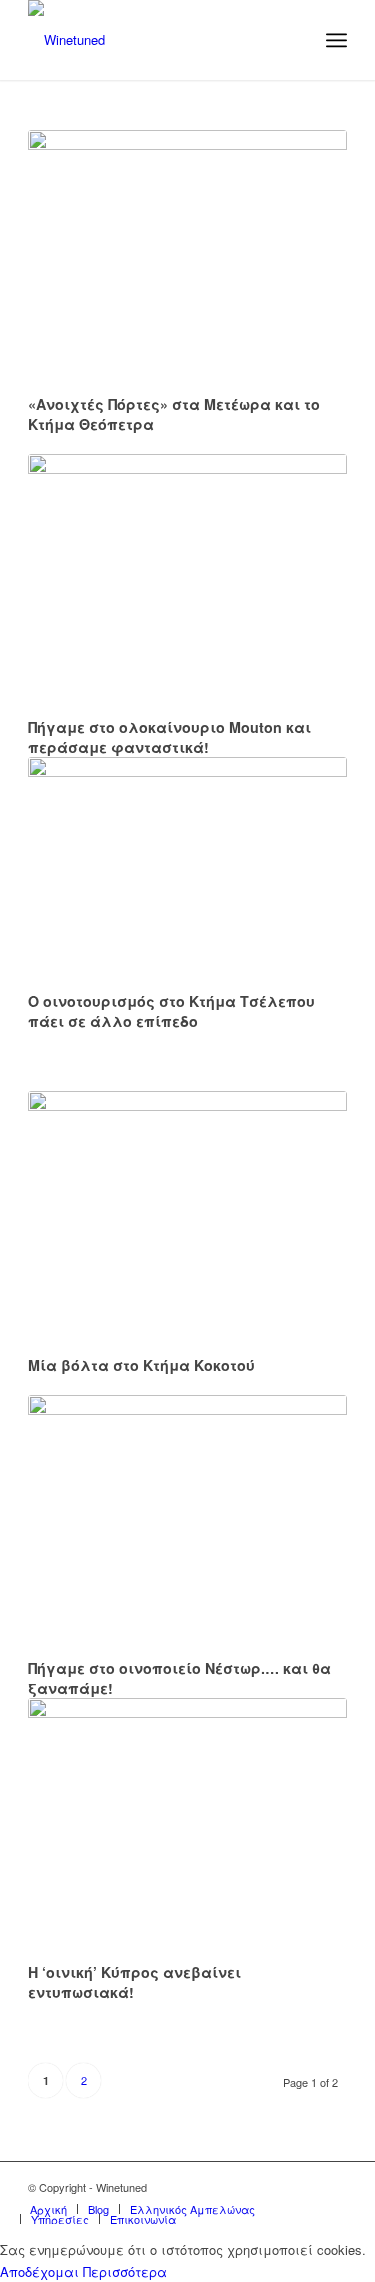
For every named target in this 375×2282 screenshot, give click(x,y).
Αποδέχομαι (39, 2271)
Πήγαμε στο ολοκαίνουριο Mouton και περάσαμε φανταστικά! (169, 737)
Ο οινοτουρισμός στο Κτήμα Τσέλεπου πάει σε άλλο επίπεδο (171, 1011)
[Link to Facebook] (302, 2187)
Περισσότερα (125, 2271)
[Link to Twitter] (272, 2187)
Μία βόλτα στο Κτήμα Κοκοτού (141, 1365)
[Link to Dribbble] (332, 2187)
